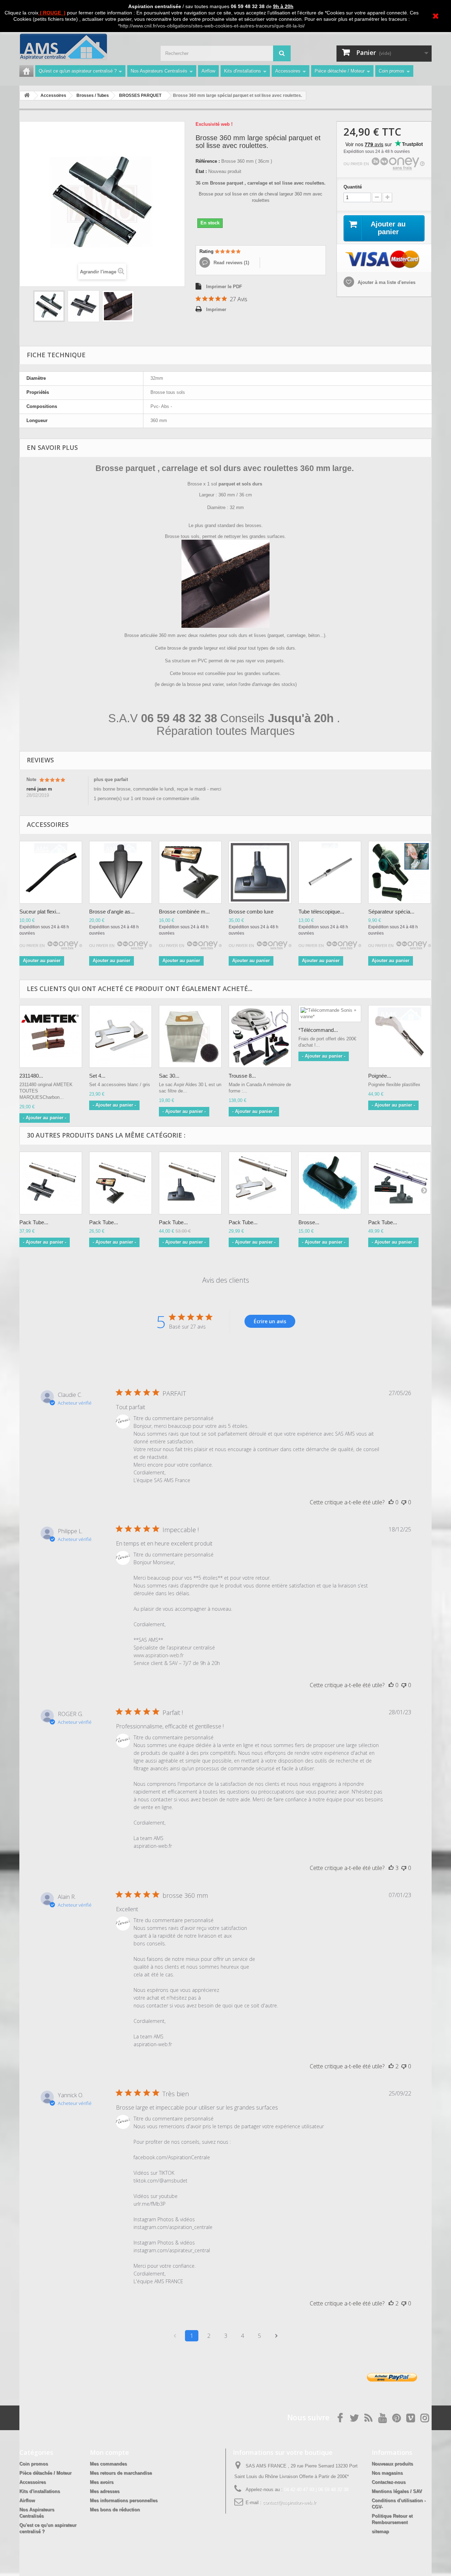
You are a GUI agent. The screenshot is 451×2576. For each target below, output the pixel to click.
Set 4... (97, 1076)
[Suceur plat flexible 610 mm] (51, 872)
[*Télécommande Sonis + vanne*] (330, 1014)
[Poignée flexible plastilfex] (400, 1036)
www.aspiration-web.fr (159, 1655)
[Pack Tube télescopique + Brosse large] (51, 1183)
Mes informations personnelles (124, 2500)
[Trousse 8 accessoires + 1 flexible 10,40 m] (260, 1036)
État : (201, 171)
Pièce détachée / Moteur (340, 71)
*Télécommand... (318, 1030)
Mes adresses (105, 2491)
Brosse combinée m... (184, 912)
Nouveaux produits (392, 2464)
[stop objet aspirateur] (400, 872)
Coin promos (392, 71)
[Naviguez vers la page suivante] (276, 2336)
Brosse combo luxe (251, 912)
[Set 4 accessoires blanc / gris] (121, 1036)
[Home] (26, 71)
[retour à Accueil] (27, 96)
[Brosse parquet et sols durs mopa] (330, 1183)
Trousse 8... (242, 1076)
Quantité (353, 187)
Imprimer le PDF (224, 287)
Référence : (208, 161)
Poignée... (380, 1076)
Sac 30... (169, 1076)
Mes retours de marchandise (121, 2473)
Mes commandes (108, 2464)
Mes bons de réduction (115, 2510)
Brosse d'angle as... (112, 912)
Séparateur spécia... (391, 912)
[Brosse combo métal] (190, 872)
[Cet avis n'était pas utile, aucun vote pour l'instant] (404, 1502)
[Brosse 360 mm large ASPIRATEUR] (49, 306)
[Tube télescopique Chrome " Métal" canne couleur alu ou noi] (330, 872)
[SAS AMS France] (85, 47)
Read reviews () (231, 263)
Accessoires (288, 71)
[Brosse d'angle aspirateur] (121, 872)
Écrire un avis (270, 1321)
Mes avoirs (102, 2482)
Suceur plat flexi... (40, 912)
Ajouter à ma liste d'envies (386, 282)
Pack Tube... (34, 1222)
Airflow (208, 71)
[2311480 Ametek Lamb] (51, 1036)
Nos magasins (387, 2473)
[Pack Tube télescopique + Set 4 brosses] (260, 1183)
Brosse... (309, 1222)
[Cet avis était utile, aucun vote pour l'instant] (391, 1502)
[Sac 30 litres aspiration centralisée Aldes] (190, 1036)
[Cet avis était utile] (391, 1868)
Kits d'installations (243, 71)
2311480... (31, 1076)
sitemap (380, 2531)
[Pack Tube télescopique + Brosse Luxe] (190, 1183)
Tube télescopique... (321, 912)
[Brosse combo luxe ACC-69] (260, 872)
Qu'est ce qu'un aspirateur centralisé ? (78, 71)
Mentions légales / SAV (397, 2491)
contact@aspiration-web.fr (289, 2503)
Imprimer (216, 309)
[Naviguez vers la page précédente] (175, 2336)
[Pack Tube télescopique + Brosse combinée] (121, 1183)
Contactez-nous (389, 2482)
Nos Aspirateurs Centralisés (159, 71)
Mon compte (109, 2452)
